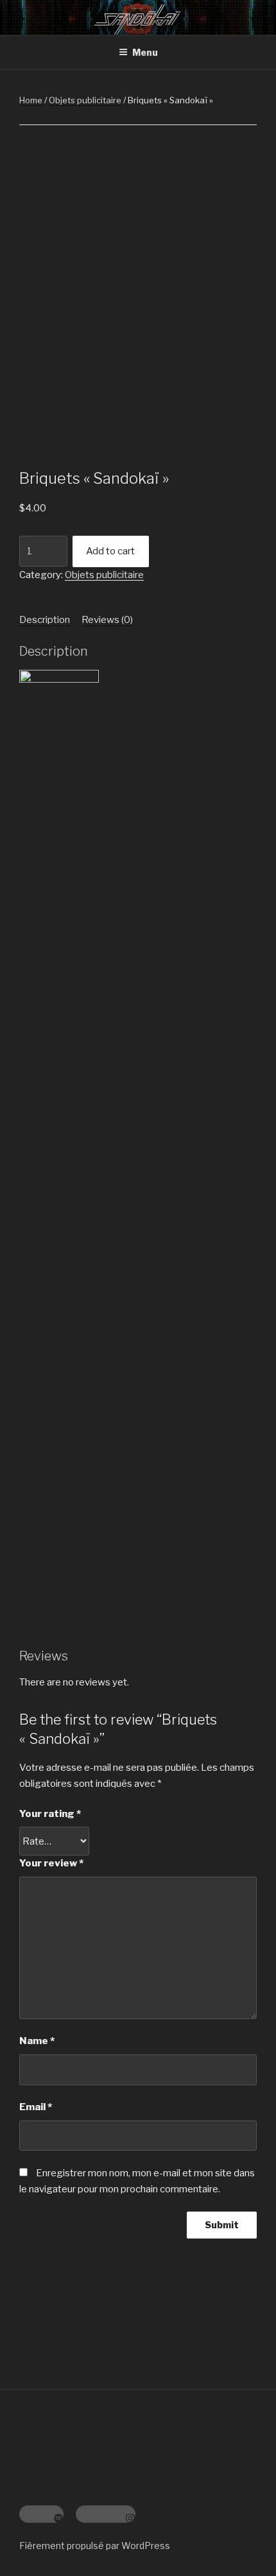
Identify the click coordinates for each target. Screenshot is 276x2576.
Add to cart (110, 551)
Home (31, 100)
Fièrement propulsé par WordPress (95, 2546)
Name (37, 2041)
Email (36, 2107)
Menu (145, 52)
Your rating (50, 1814)
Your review (51, 1863)
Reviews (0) (107, 620)
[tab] (45, 620)
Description (45, 620)
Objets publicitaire (85, 100)
